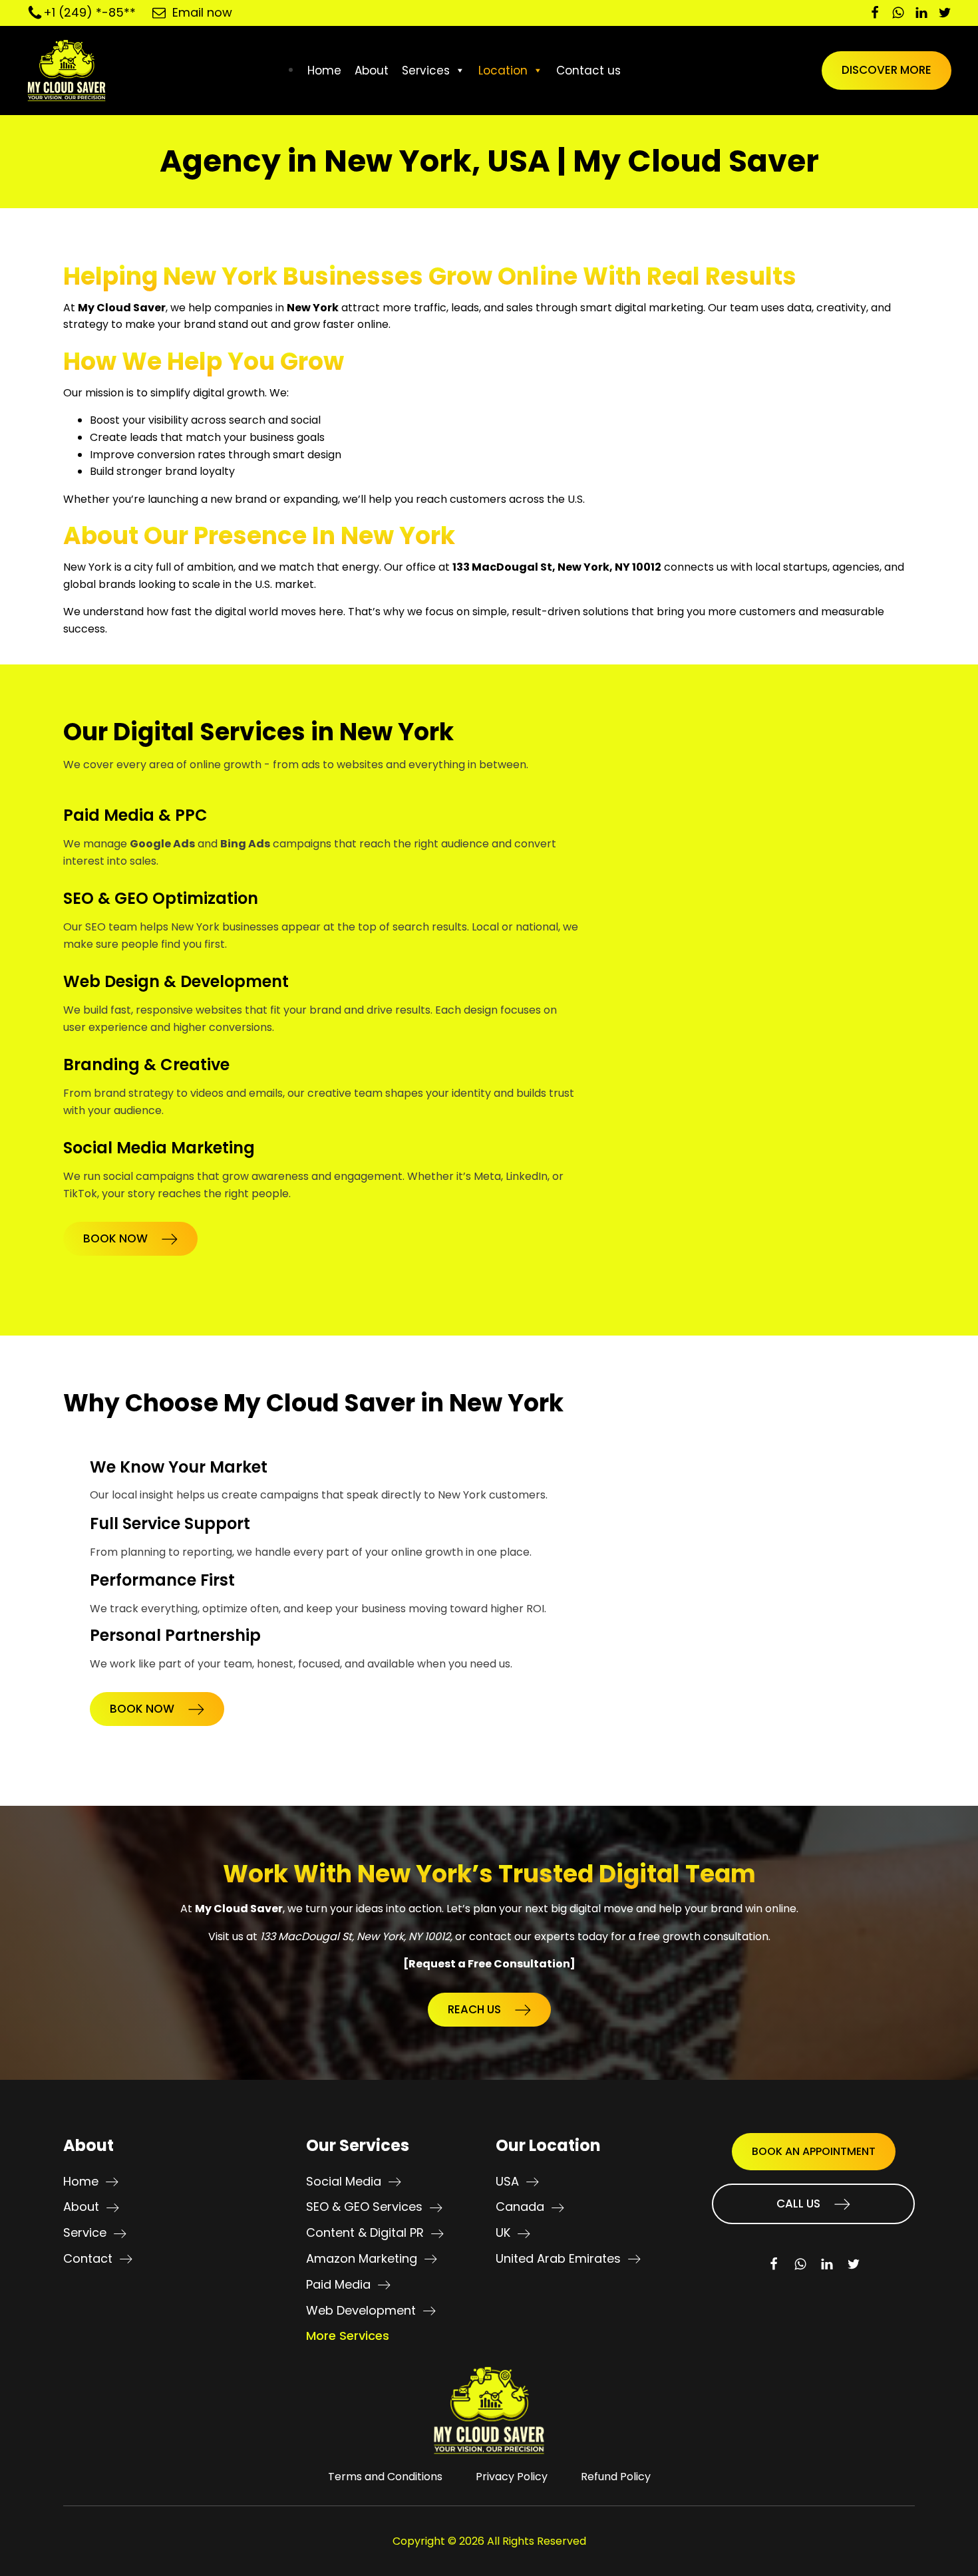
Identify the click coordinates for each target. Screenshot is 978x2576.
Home (324, 71)
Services (426, 71)
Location (503, 71)
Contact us (588, 71)
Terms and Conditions (385, 2477)
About (372, 71)
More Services (348, 2336)
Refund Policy (616, 2477)
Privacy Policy (512, 2477)
